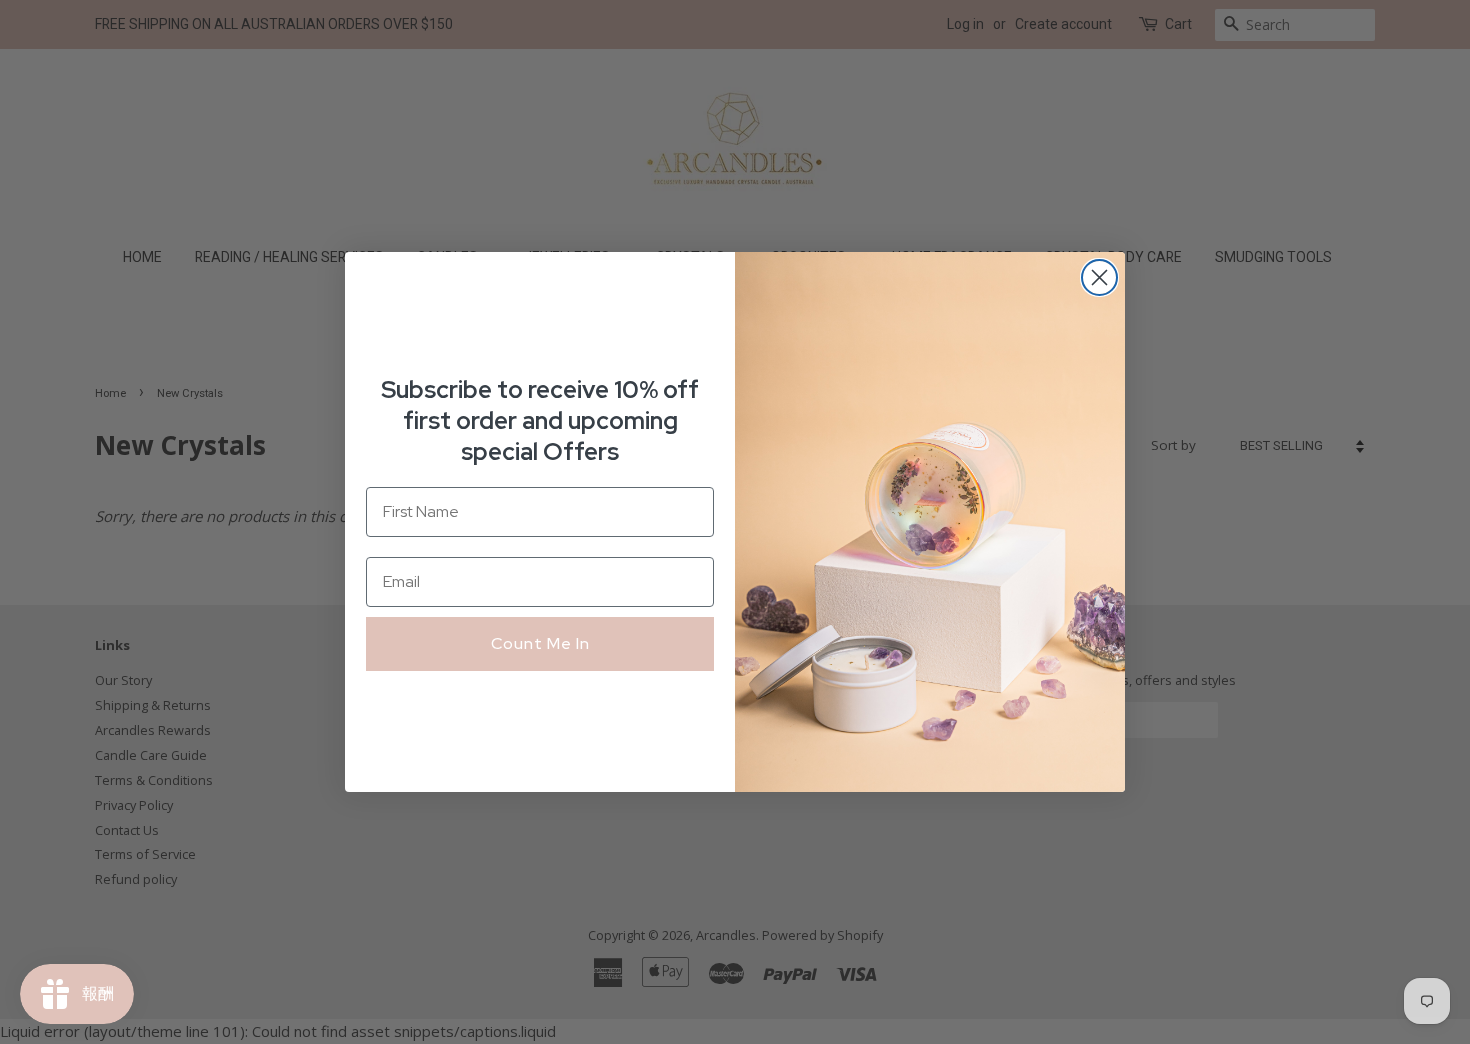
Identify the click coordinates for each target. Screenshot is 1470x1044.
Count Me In (540, 643)
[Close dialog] (1099, 277)
